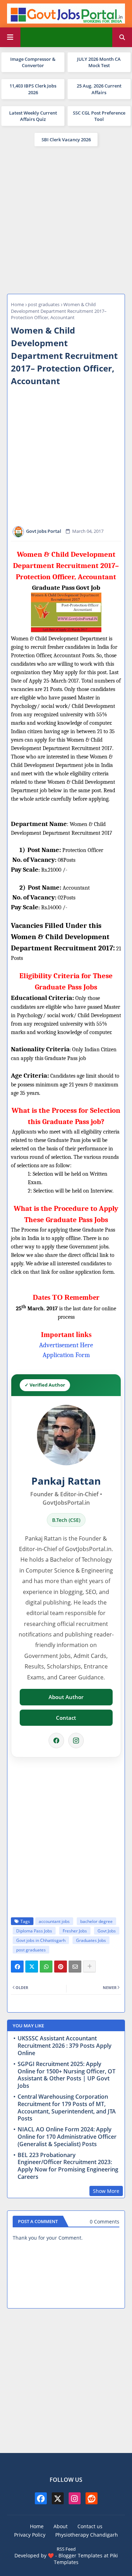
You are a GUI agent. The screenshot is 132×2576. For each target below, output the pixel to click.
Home (17, 304)
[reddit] (92, 2498)
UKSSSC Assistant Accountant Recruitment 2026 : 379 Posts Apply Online (65, 2046)
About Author (66, 1697)
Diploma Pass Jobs (34, 1931)
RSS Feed (66, 2549)
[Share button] (89, 1967)
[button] (122, 37)
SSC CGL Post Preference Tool (99, 116)
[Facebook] (56, 1741)
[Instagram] (76, 1741)
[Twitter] (32, 1967)
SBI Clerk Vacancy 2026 (66, 140)
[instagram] (75, 2498)
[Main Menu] (10, 37)
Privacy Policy (30, 2535)
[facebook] (41, 2498)
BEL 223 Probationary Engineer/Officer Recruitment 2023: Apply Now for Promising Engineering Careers (68, 2166)
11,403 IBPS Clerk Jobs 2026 (33, 89)
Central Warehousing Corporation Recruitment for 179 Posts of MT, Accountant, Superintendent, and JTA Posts (67, 2108)
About (61, 2526)
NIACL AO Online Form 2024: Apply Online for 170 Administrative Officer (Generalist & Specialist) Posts (67, 2137)
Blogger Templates (80, 2555)
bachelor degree (96, 1921)
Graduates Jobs (91, 1940)
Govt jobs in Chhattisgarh (41, 1940)
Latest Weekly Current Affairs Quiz (33, 116)
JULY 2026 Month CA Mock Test (99, 62)
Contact (66, 1718)
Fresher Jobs (75, 1931)
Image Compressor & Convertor (33, 62)
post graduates (44, 304)
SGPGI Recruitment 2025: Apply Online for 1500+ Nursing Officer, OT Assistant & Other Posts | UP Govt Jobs (67, 2075)
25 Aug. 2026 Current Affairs (99, 89)
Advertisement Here (66, 1345)
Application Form (66, 1355)
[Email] (75, 1967)
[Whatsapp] (46, 1967)
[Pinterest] (61, 1967)
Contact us (90, 2526)
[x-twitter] (58, 2498)
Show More (106, 2191)
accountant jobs (54, 1921)
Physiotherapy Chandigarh (87, 2535)
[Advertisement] (66, 219)
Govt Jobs (107, 1931)
